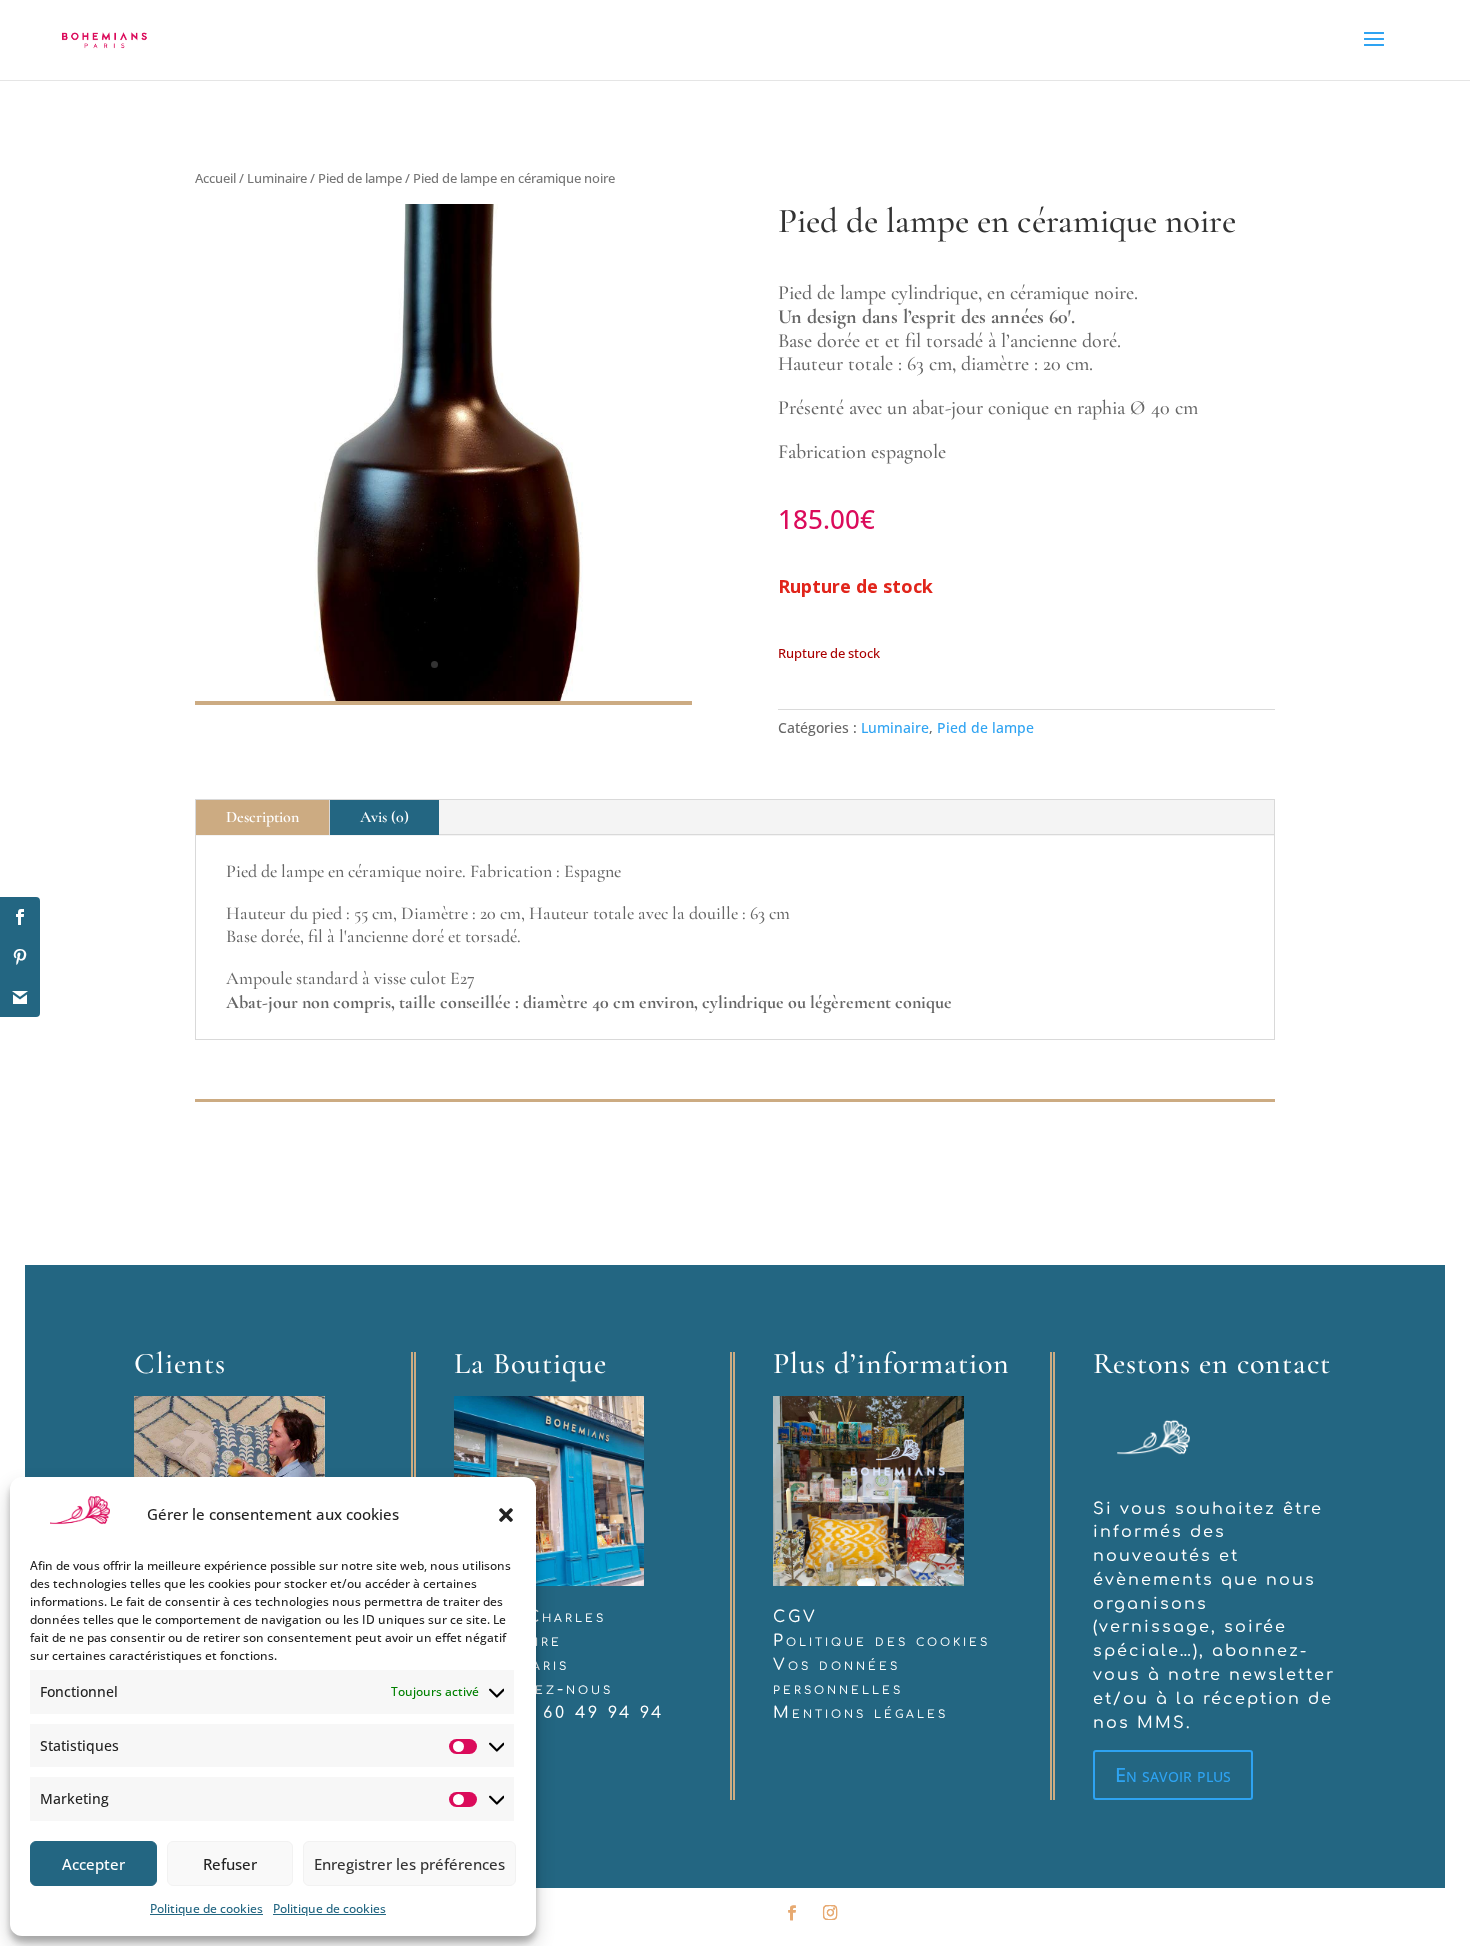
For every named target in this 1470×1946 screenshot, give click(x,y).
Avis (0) (384, 817)
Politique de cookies (206, 1908)
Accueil (215, 178)
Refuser (230, 1864)
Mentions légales (860, 1713)
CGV (795, 1617)
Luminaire (277, 178)
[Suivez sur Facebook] (792, 1912)
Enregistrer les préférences (409, 1864)
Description (262, 817)
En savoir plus (1173, 1774)
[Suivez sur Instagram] (830, 1912)
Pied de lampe (360, 178)
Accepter (93, 1864)
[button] (506, 1515)
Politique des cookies (881, 1641)
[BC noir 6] (443, 695)
